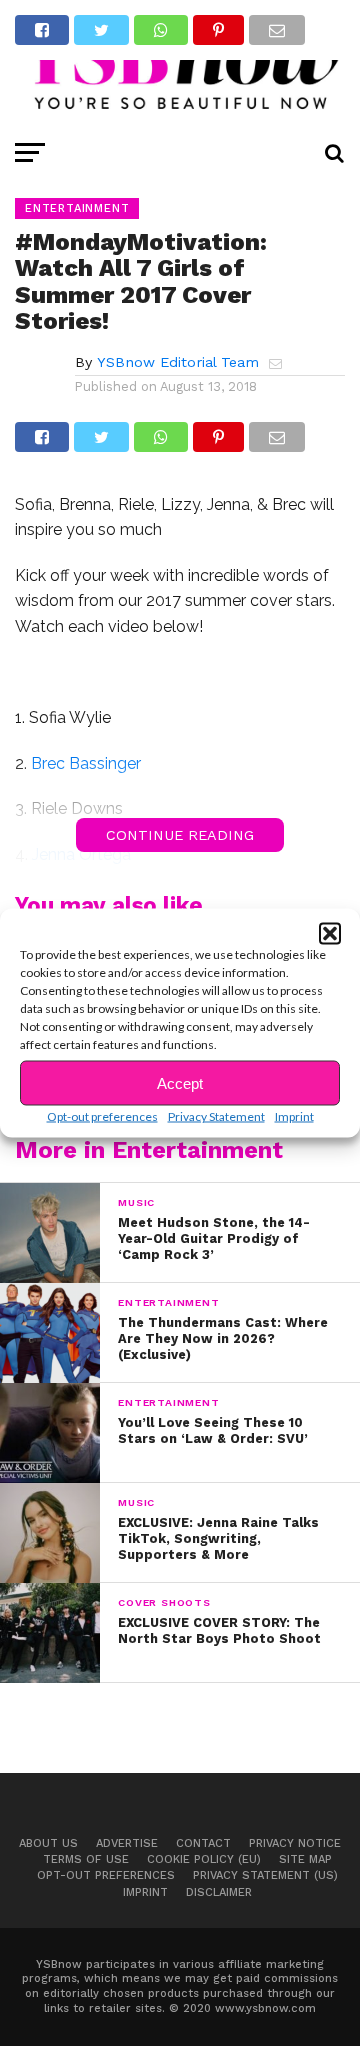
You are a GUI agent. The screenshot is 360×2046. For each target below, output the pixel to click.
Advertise (127, 1843)
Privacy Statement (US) (265, 1875)
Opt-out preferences (102, 1116)
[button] (330, 934)
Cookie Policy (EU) (204, 1859)
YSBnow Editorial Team (178, 362)
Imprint (294, 1116)
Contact (203, 1843)
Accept (180, 1082)
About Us (48, 1843)
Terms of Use (86, 1859)
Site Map (305, 1859)
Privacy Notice (295, 1843)
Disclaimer (219, 1892)
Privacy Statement (216, 1116)
